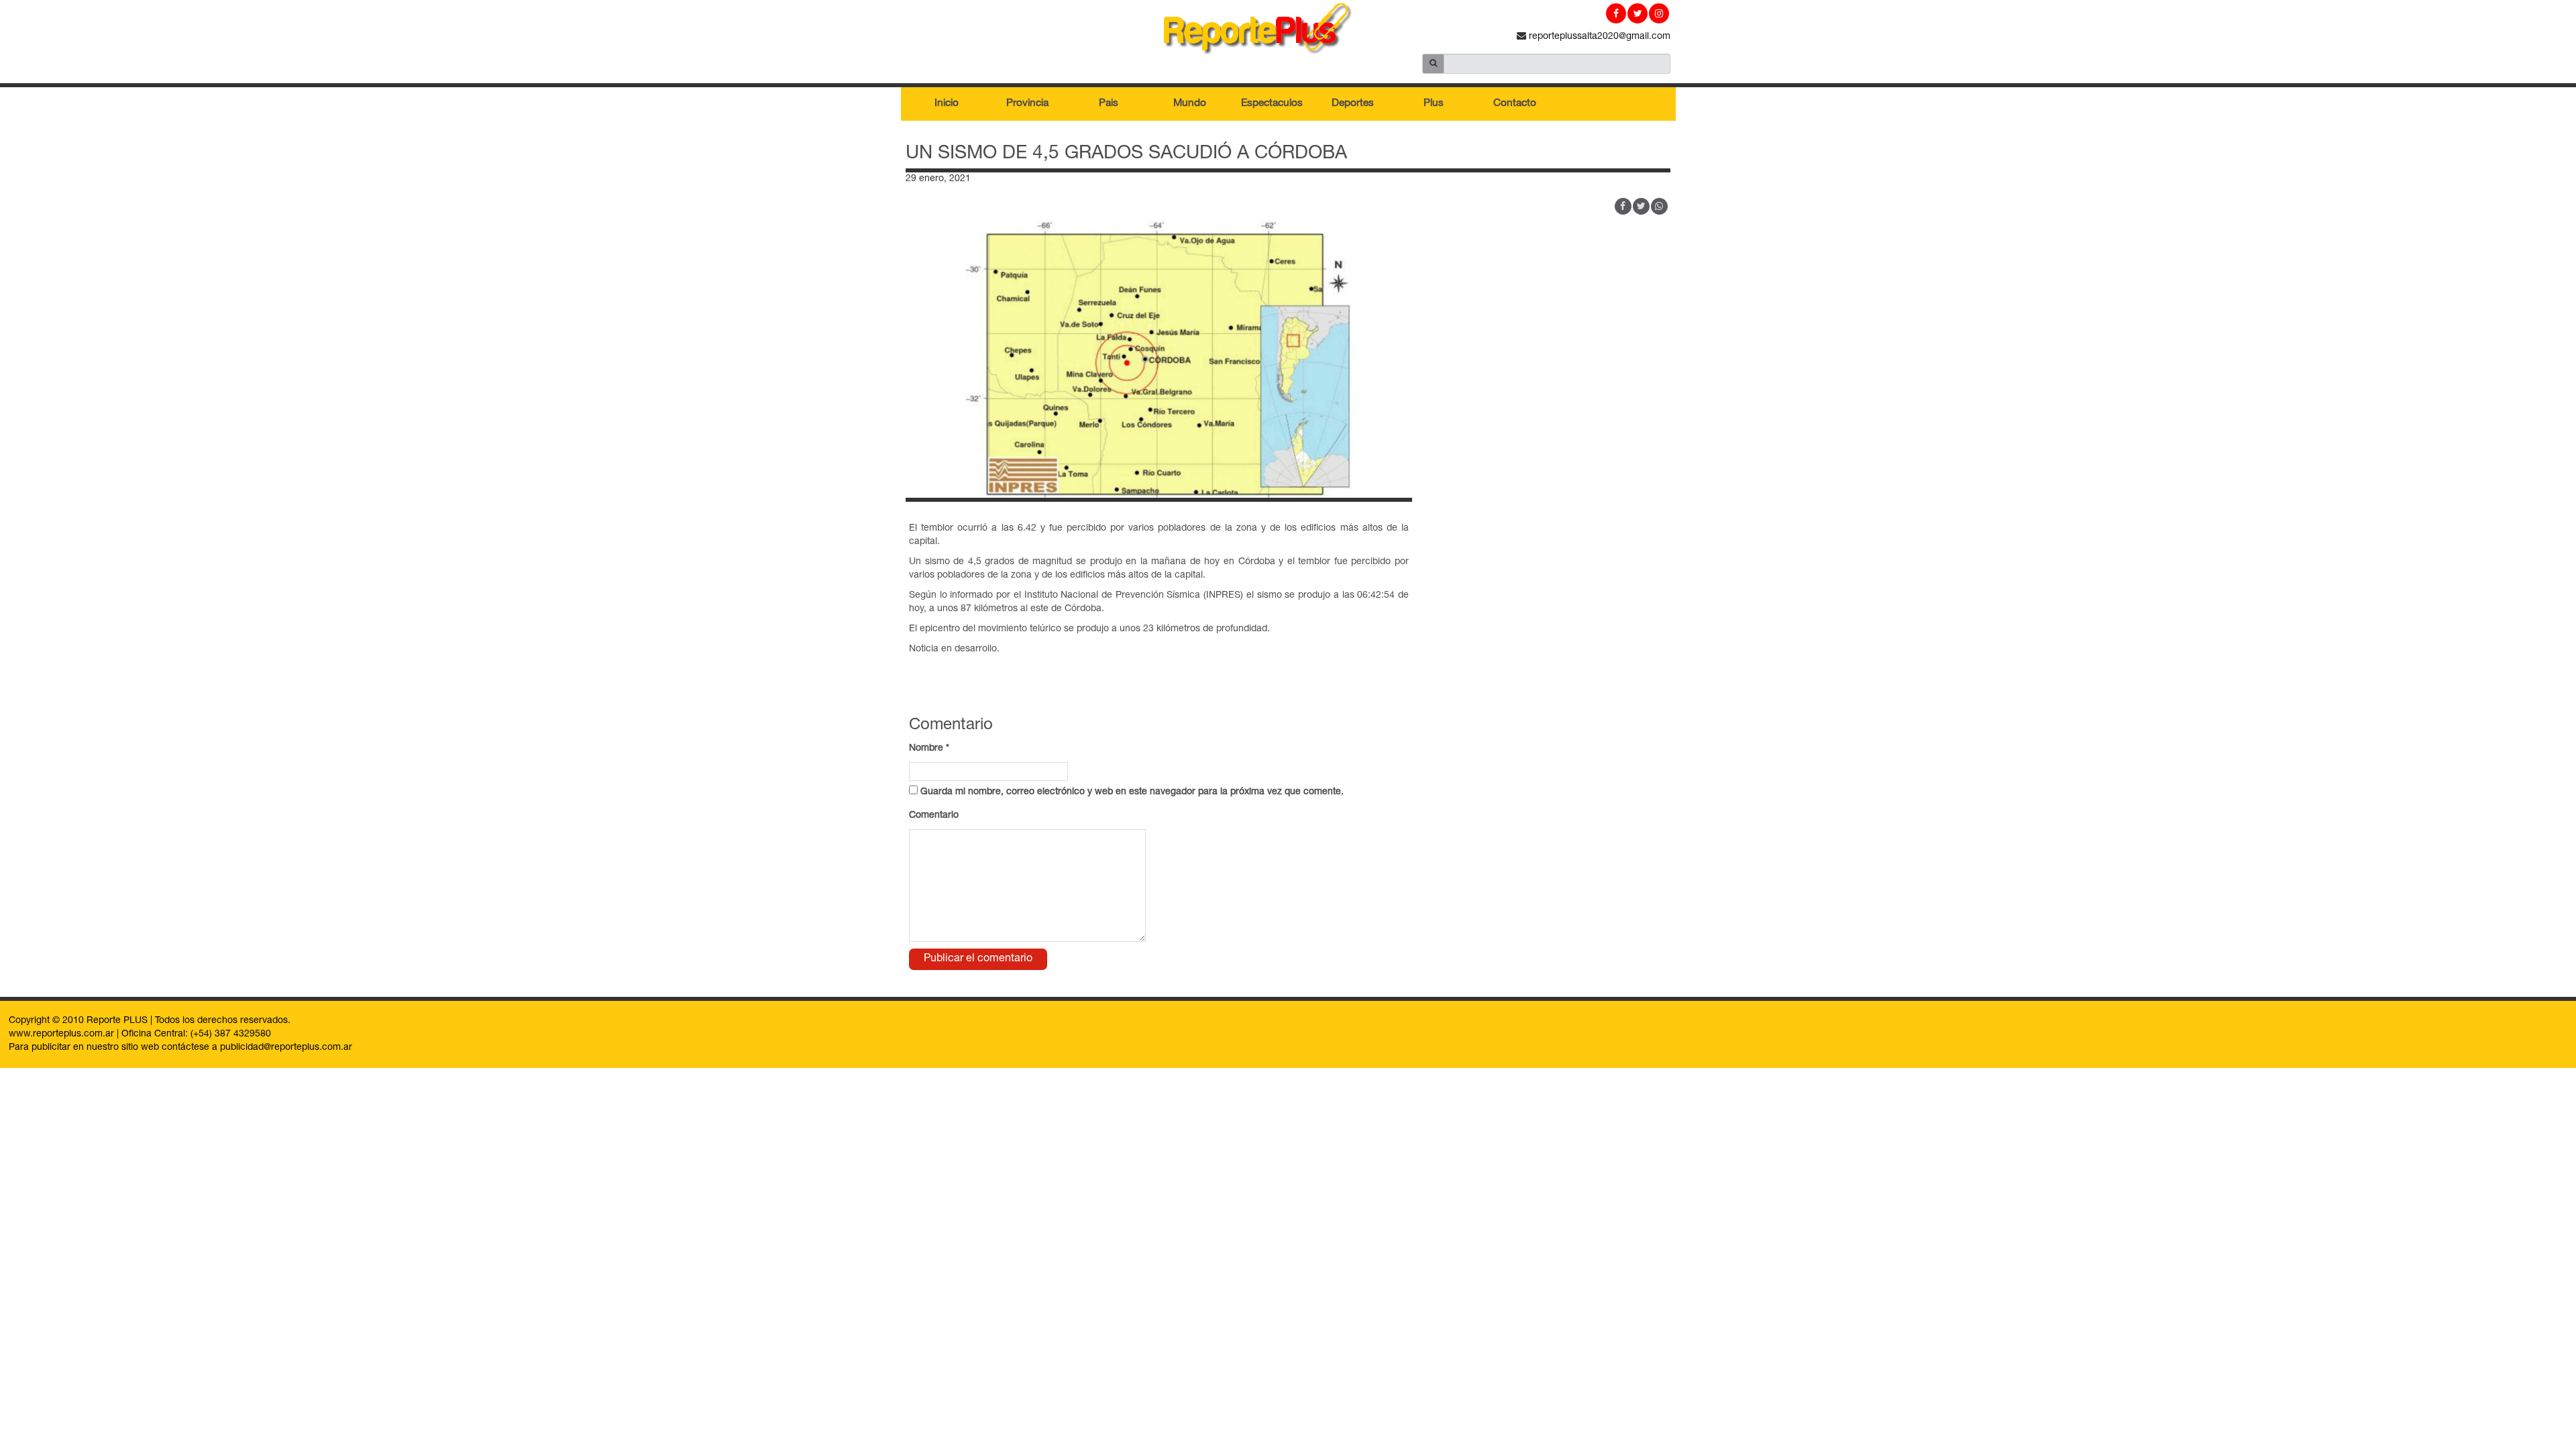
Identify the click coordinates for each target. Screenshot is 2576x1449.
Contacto (1515, 104)
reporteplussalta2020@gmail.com (1598, 37)
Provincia (1027, 104)
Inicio (947, 104)
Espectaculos (1272, 104)
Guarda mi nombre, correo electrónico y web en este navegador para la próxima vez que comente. (1132, 792)
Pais (1109, 104)
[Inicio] (1288, 32)
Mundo (1190, 104)
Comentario (934, 816)
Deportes (1353, 104)
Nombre (929, 749)
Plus (1434, 104)
